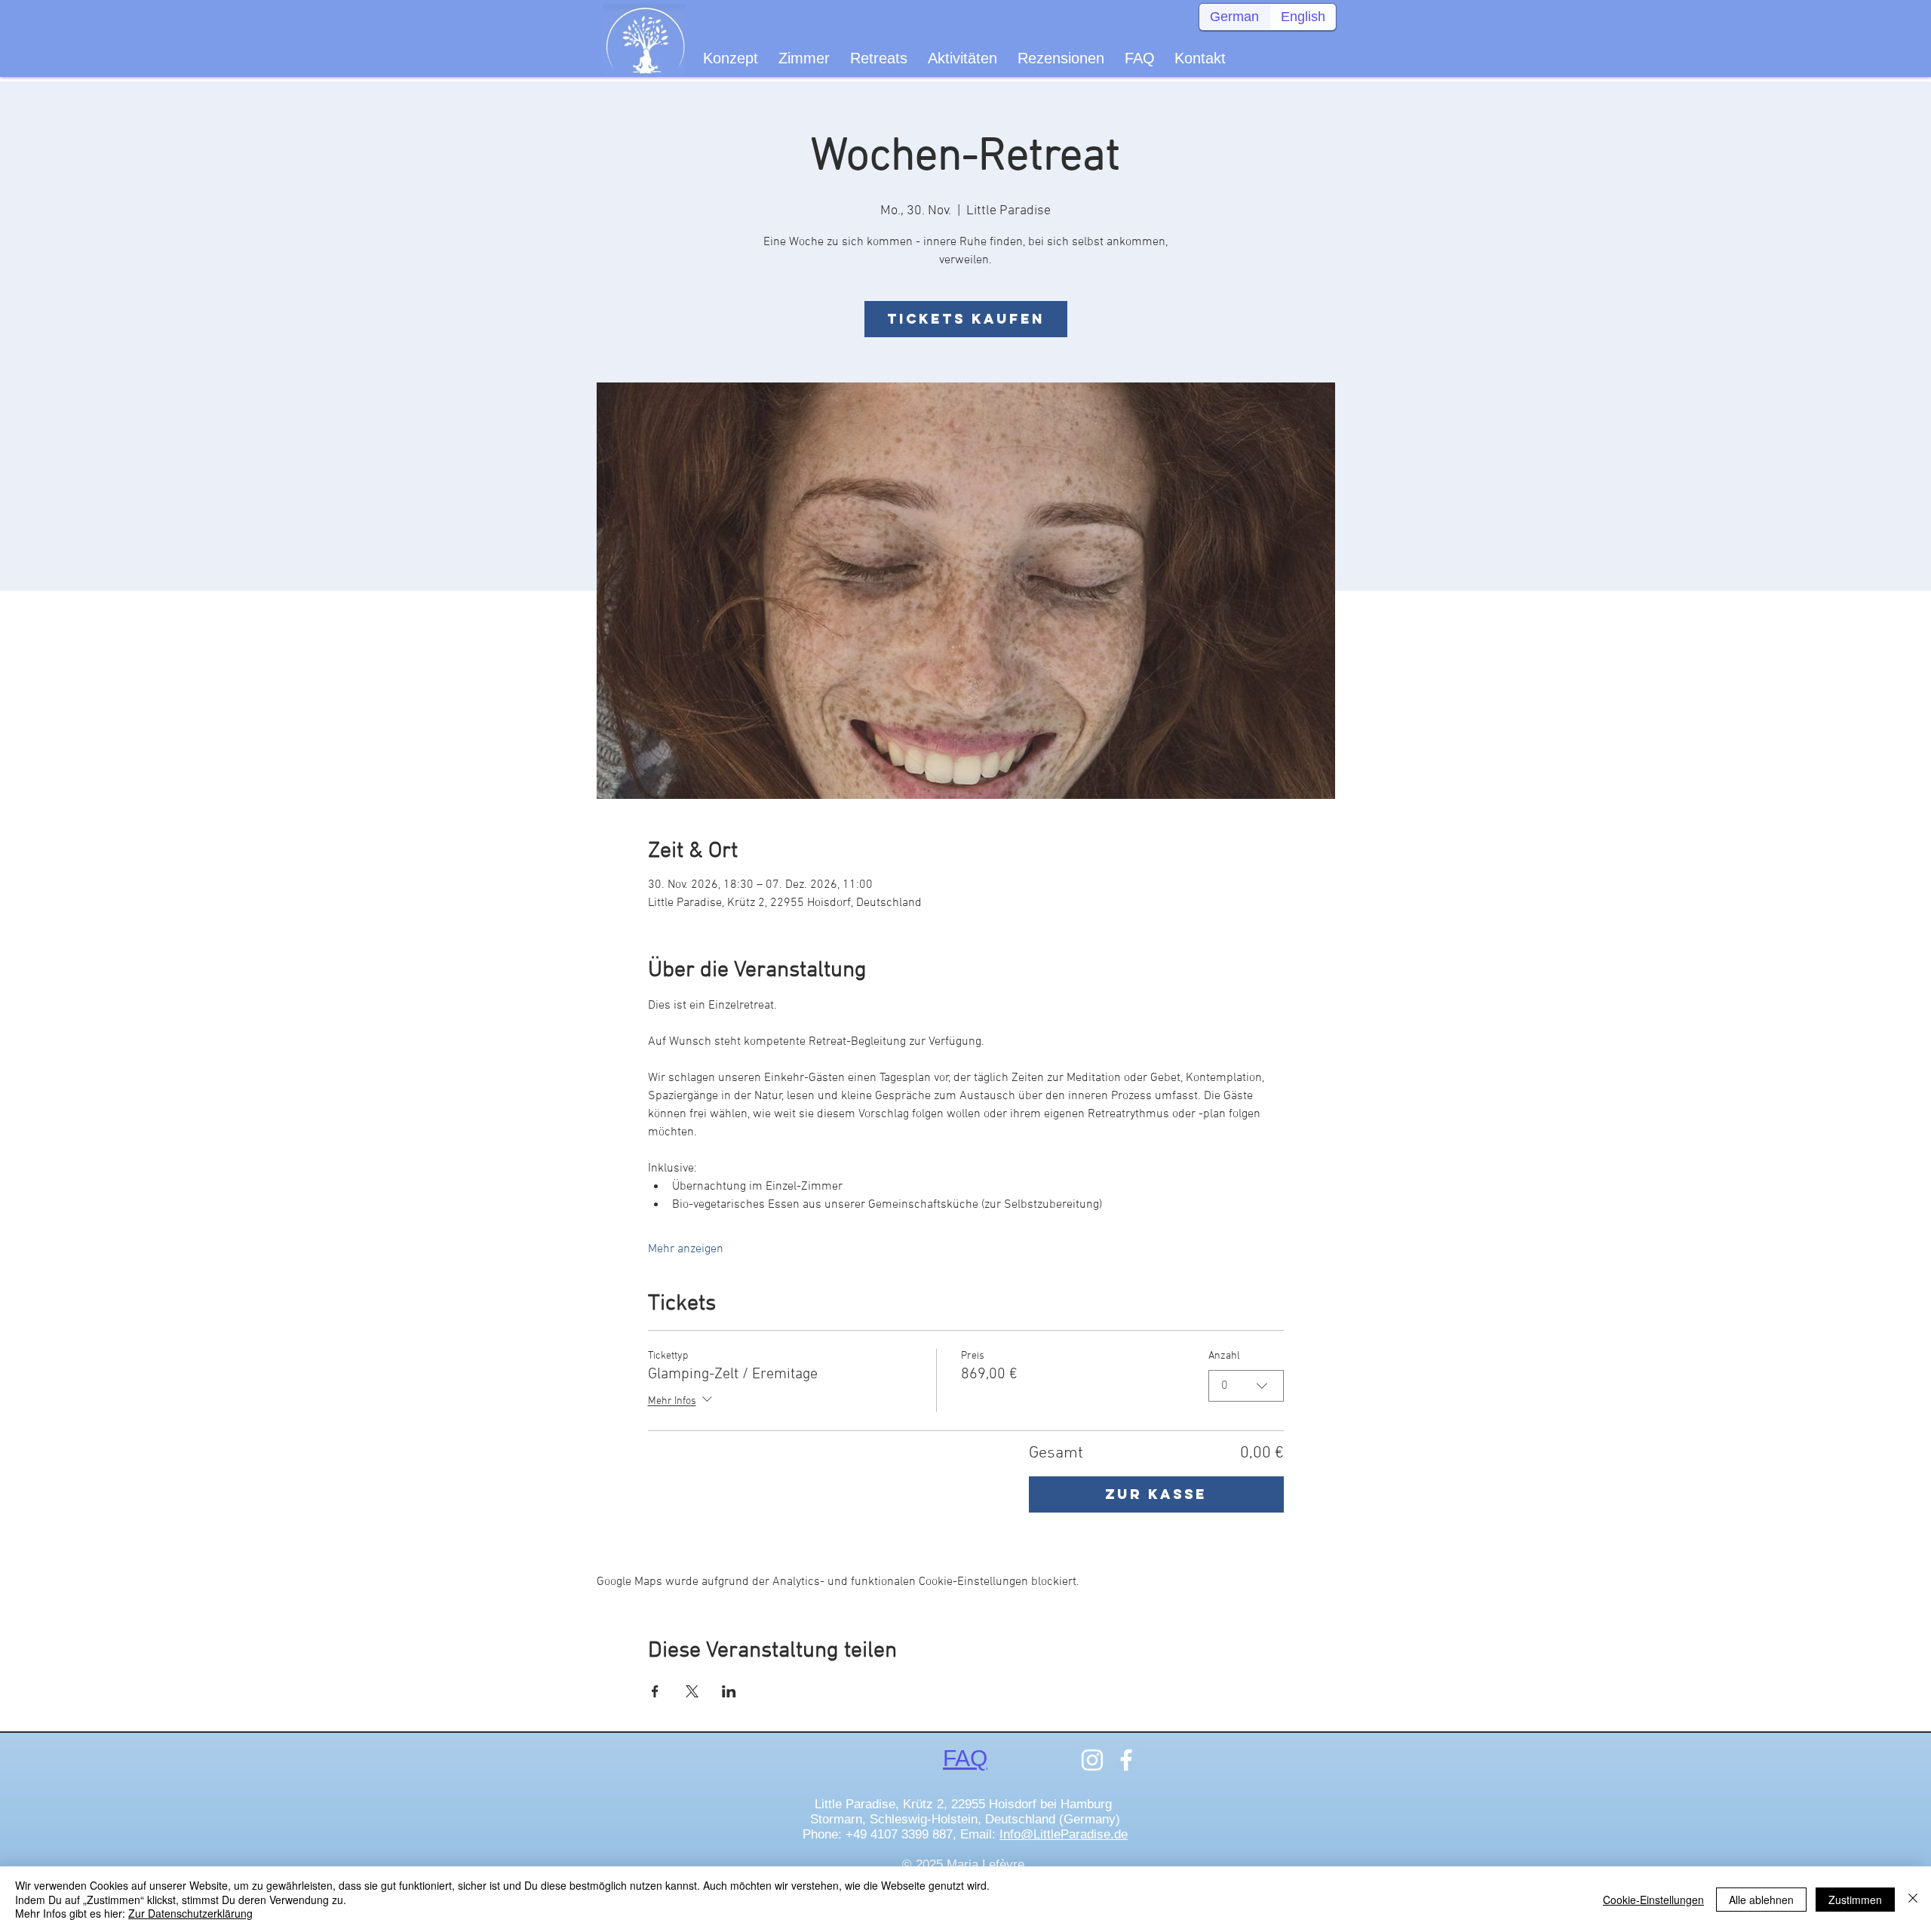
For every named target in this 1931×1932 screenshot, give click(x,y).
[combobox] (1246, 1386)
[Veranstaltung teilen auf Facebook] (655, 1691)
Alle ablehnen (1761, 1900)
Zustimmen (1855, 1900)
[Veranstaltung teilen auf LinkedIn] (729, 1691)
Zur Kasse (1156, 1494)
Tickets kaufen (966, 319)
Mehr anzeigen (686, 1249)
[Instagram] (1092, 1760)
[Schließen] (1913, 1899)
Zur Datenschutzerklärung (190, 1913)
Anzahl (1224, 1356)
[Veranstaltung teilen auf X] (692, 1691)
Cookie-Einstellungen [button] (1653, 1900)
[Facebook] (1126, 1760)
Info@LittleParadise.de (1064, 1834)
